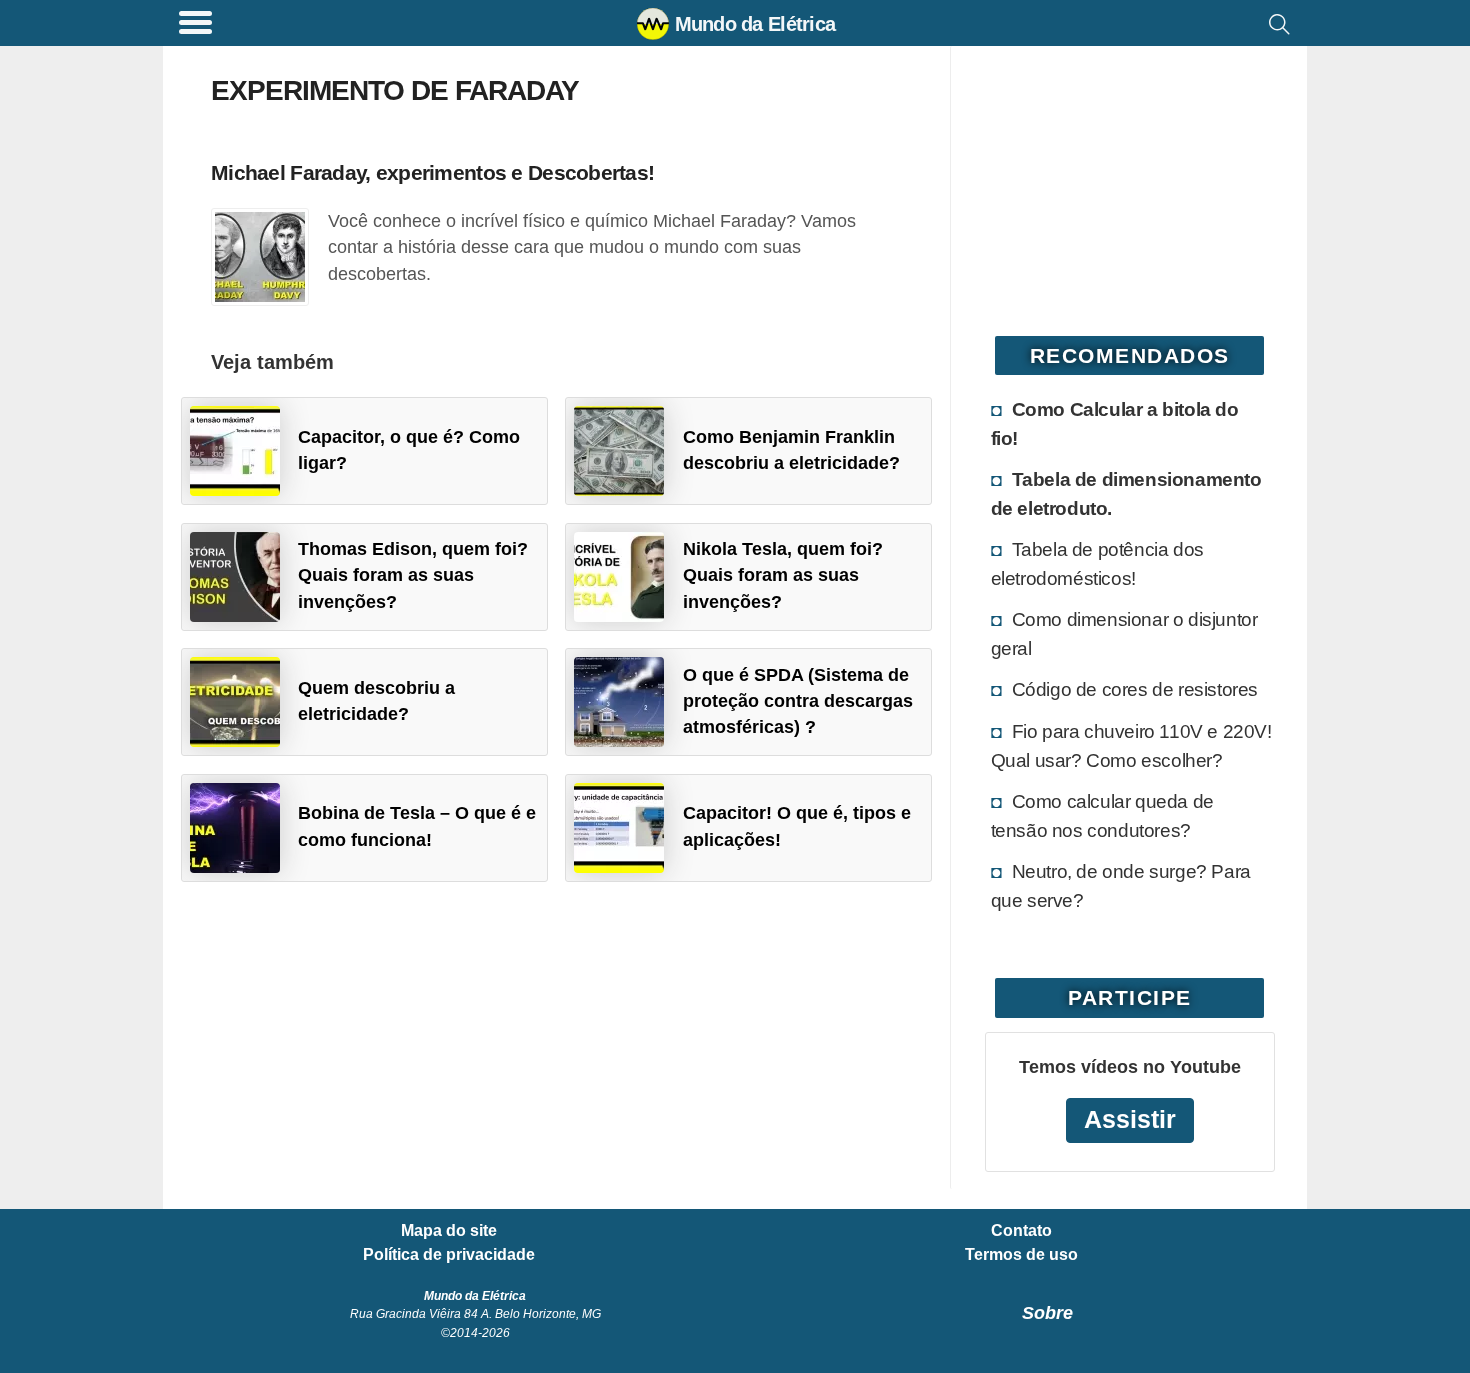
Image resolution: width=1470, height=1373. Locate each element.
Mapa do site (449, 1231)
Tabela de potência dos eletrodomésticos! (1097, 563)
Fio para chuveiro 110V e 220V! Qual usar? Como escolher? (1131, 745)
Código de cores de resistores (1135, 689)
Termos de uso (1021, 1255)
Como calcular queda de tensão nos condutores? (1102, 815)
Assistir (1130, 1119)
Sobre (1047, 1313)
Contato (1021, 1231)
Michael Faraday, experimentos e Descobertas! (432, 172)
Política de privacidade (449, 1255)
